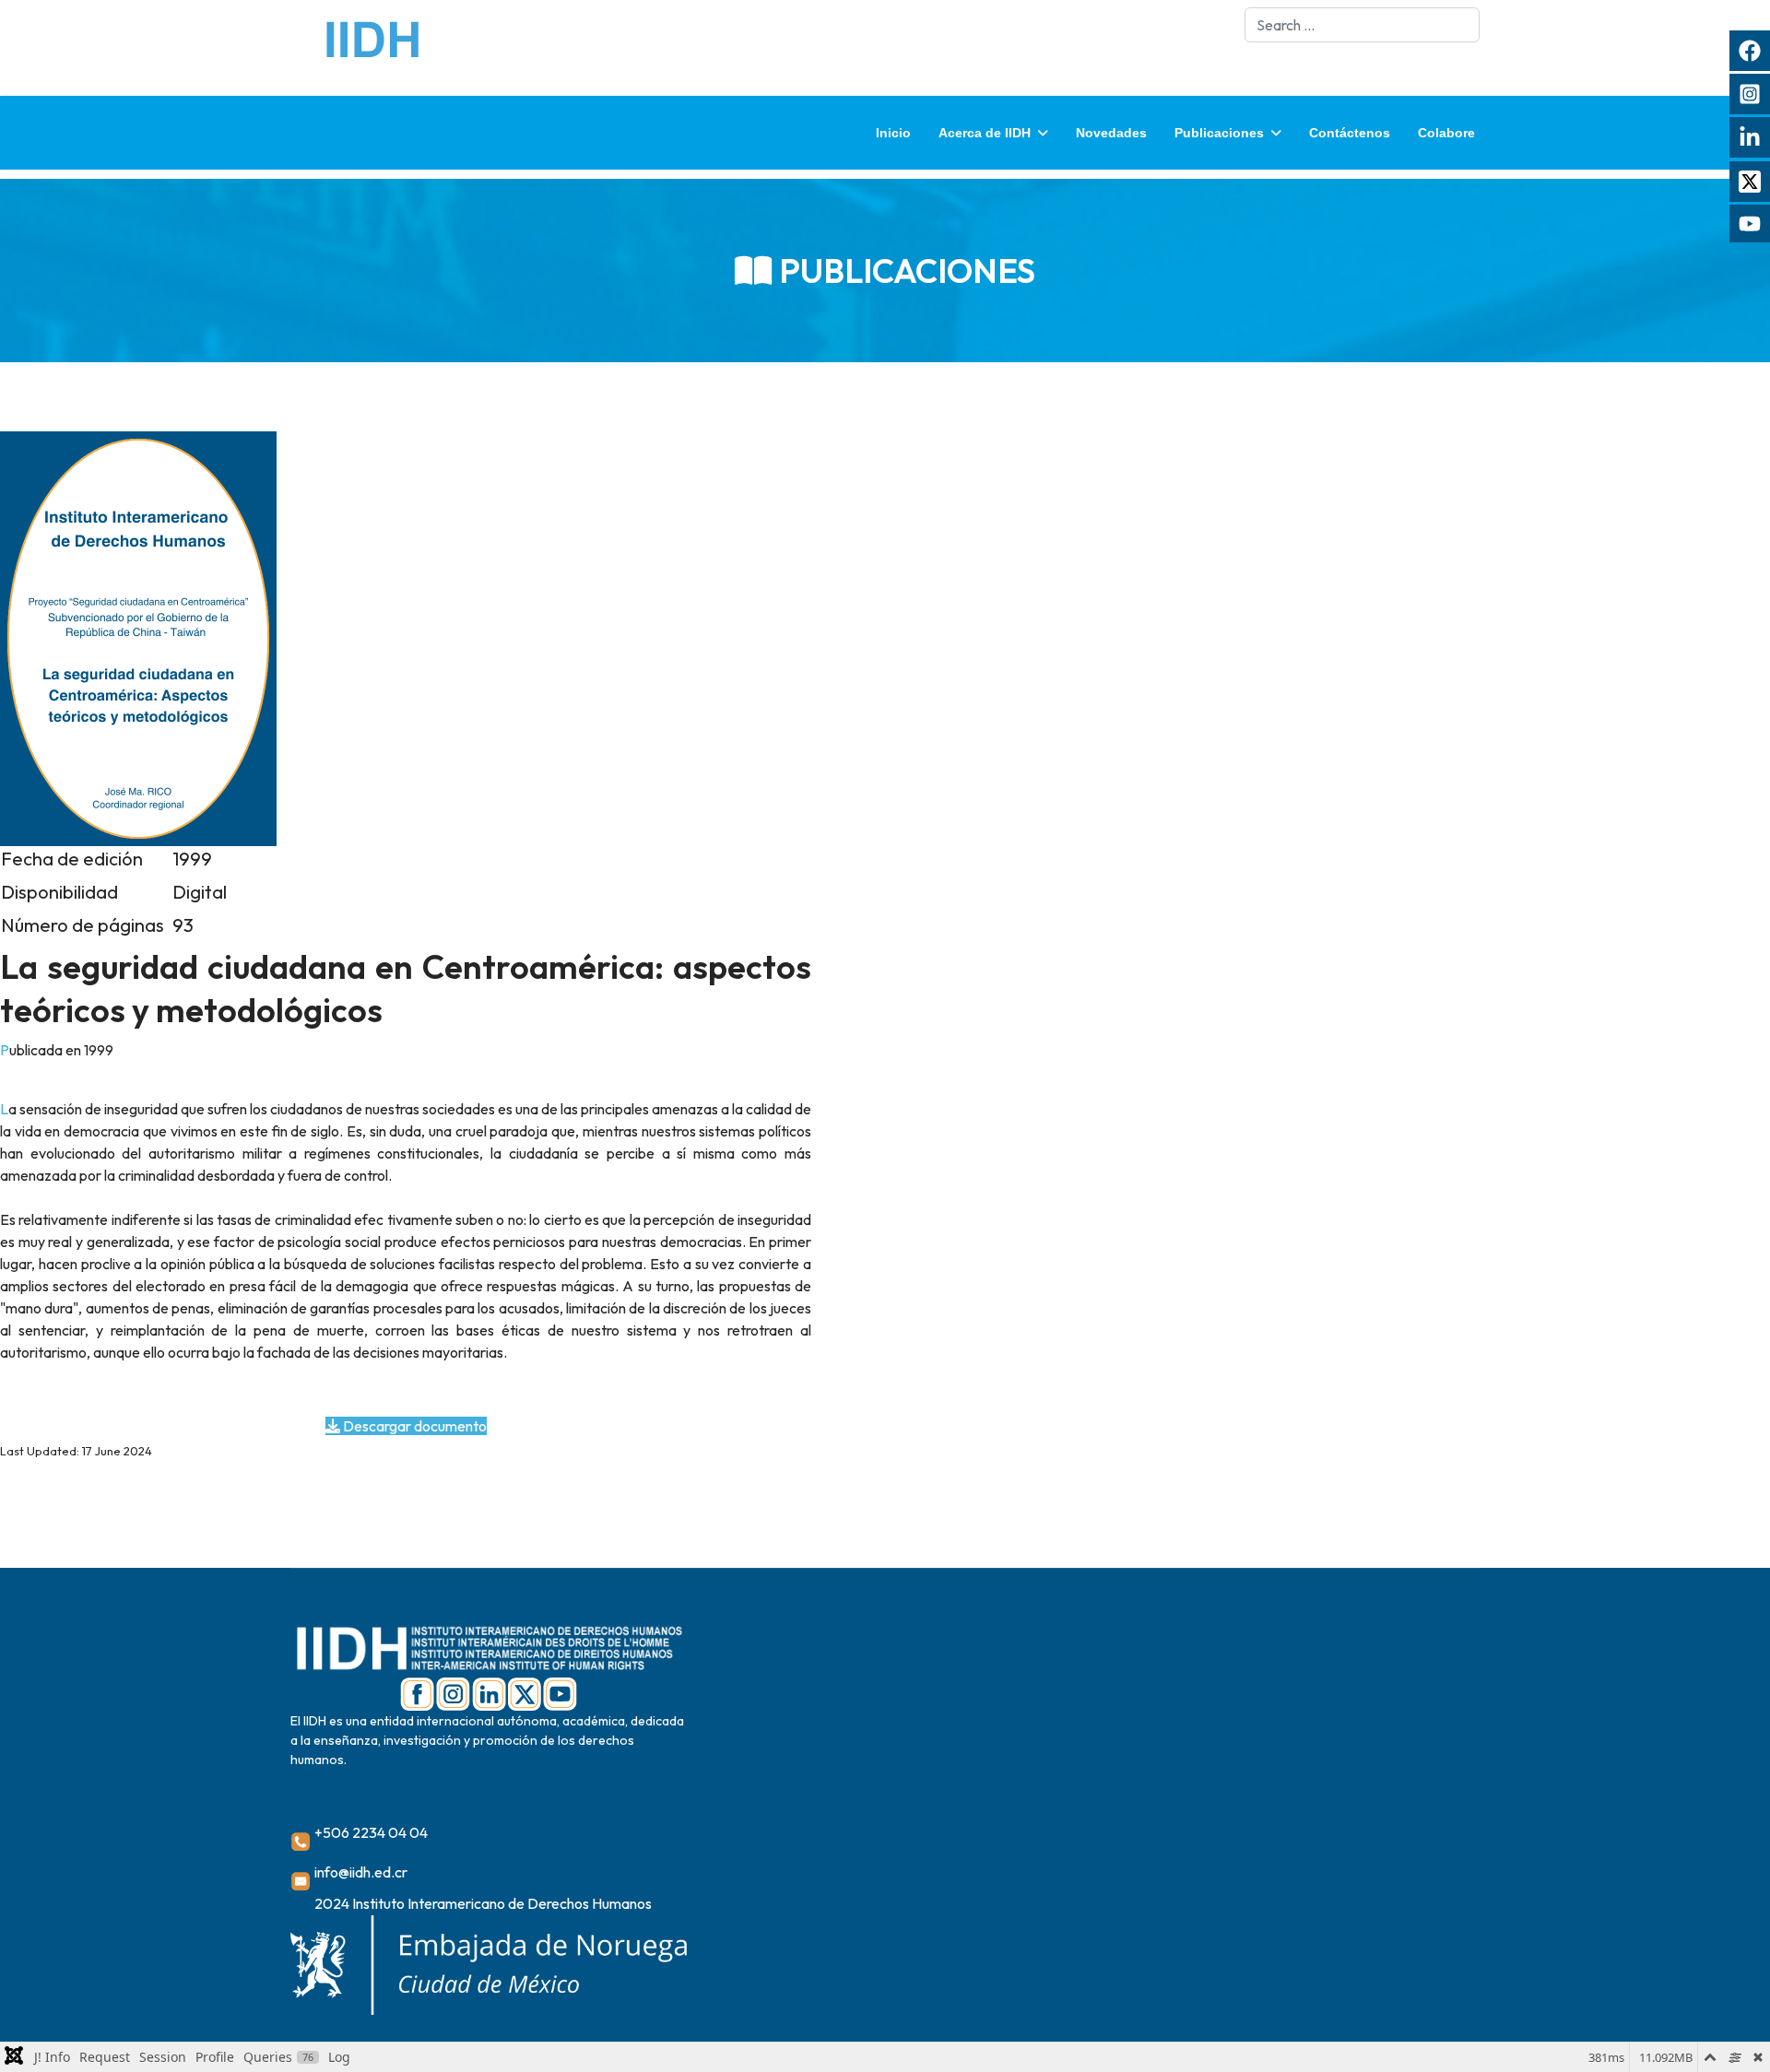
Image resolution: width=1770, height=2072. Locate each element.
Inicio (893, 133)
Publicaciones (1219, 133)
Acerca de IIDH (985, 133)
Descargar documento (413, 1426)
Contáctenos (1350, 133)
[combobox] (1362, 25)
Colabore (1446, 133)
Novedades (1111, 133)
